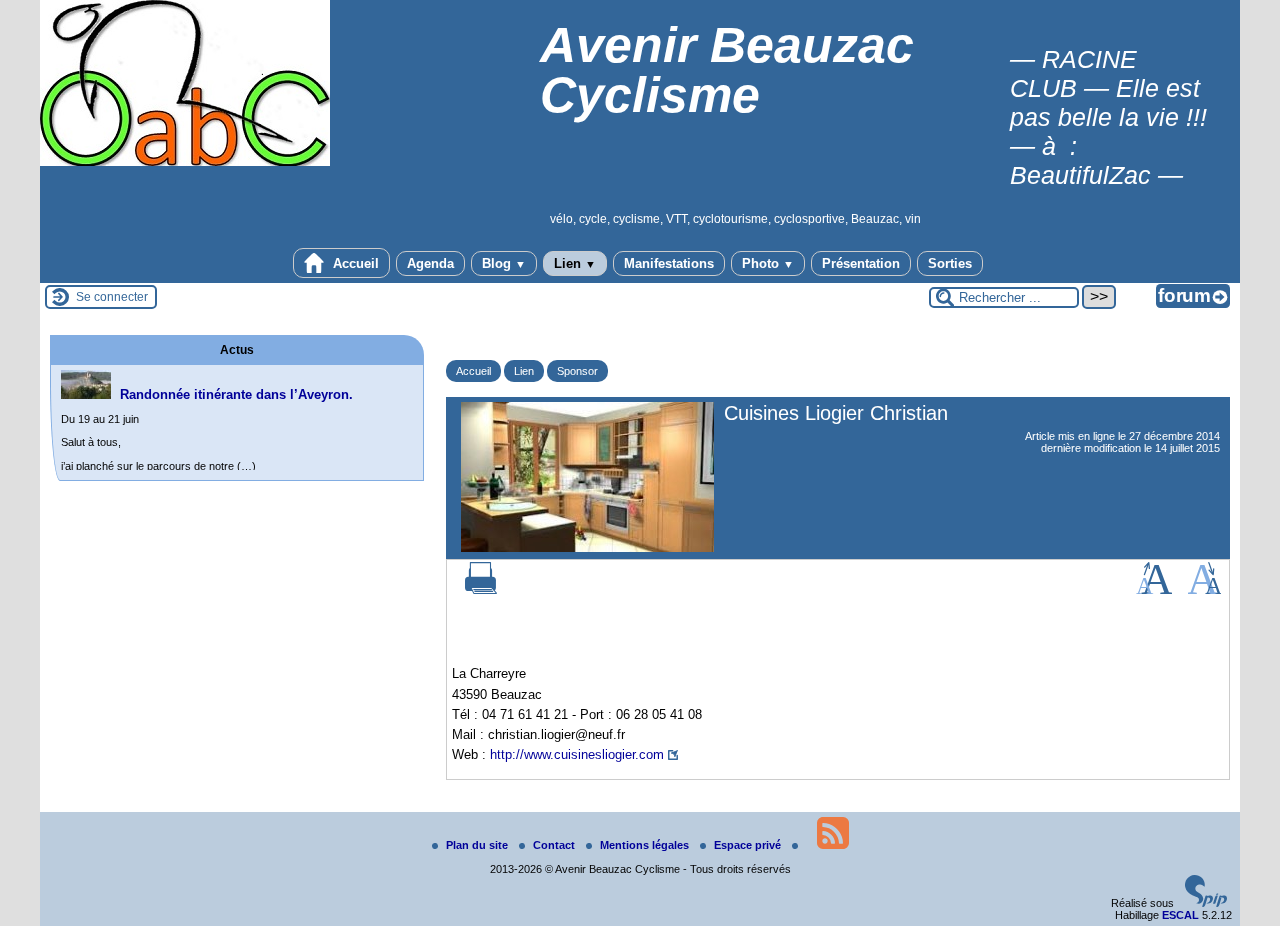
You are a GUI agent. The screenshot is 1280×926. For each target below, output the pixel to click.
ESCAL (1180, 915)
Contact (555, 845)
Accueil (354, 263)
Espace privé (749, 845)
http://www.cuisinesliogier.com (577, 754)
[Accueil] (185, 162)
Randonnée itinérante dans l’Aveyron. (236, 394)
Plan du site (478, 845)
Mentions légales (646, 845)
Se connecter (112, 297)
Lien (575, 263)
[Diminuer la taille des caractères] (1204, 590)
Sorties (950, 263)
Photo (768, 263)
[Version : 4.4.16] (1206, 903)
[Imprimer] (481, 590)
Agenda (430, 263)
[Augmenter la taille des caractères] (1154, 590)
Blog (504, 263)
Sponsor (577, 371)
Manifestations (669, 263)
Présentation (861, 263)
